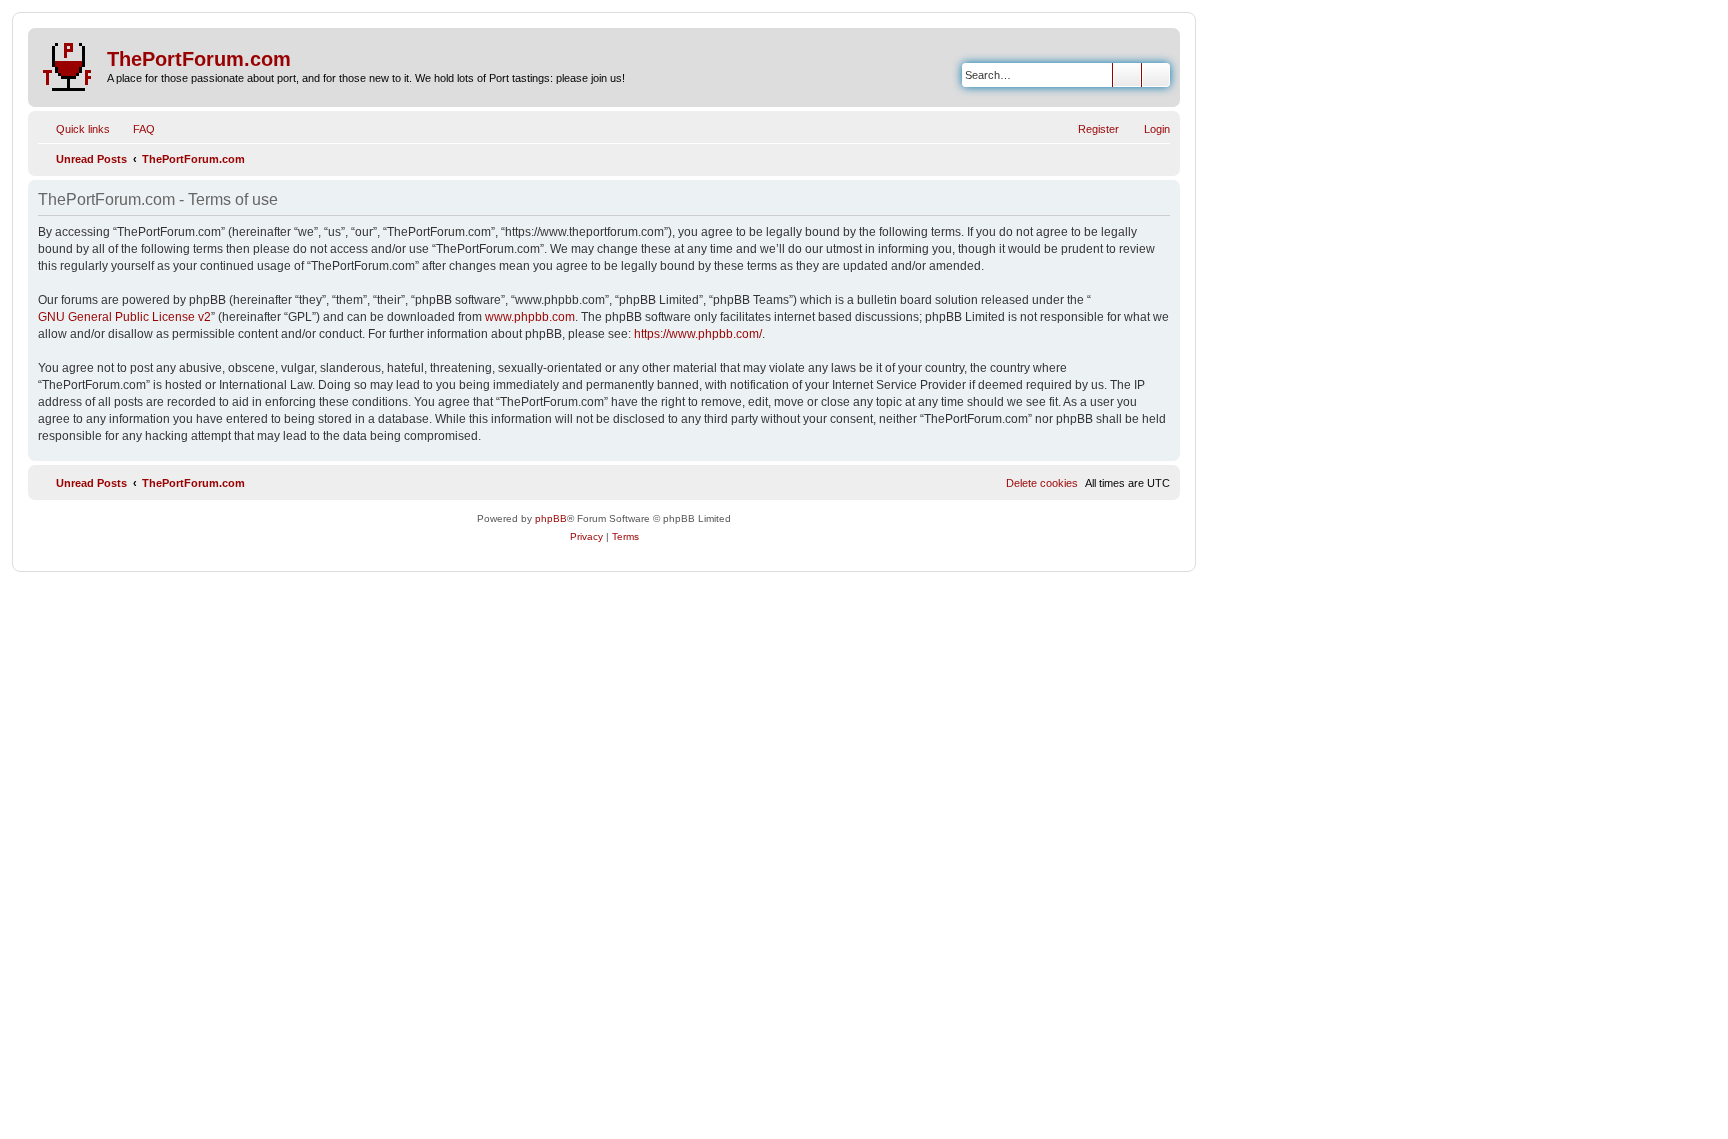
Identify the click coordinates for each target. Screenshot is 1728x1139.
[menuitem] (135, 129)
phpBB (551, 518)
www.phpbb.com (530, 317)
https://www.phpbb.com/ (698, 334)
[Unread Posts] (70, 63)
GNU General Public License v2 (124, 317)
